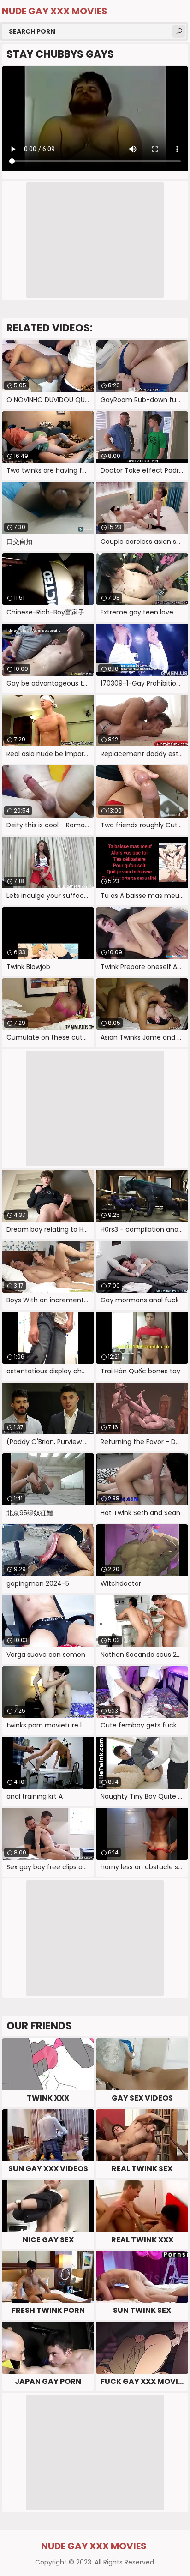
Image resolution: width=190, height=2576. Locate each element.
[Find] (179, 31)
